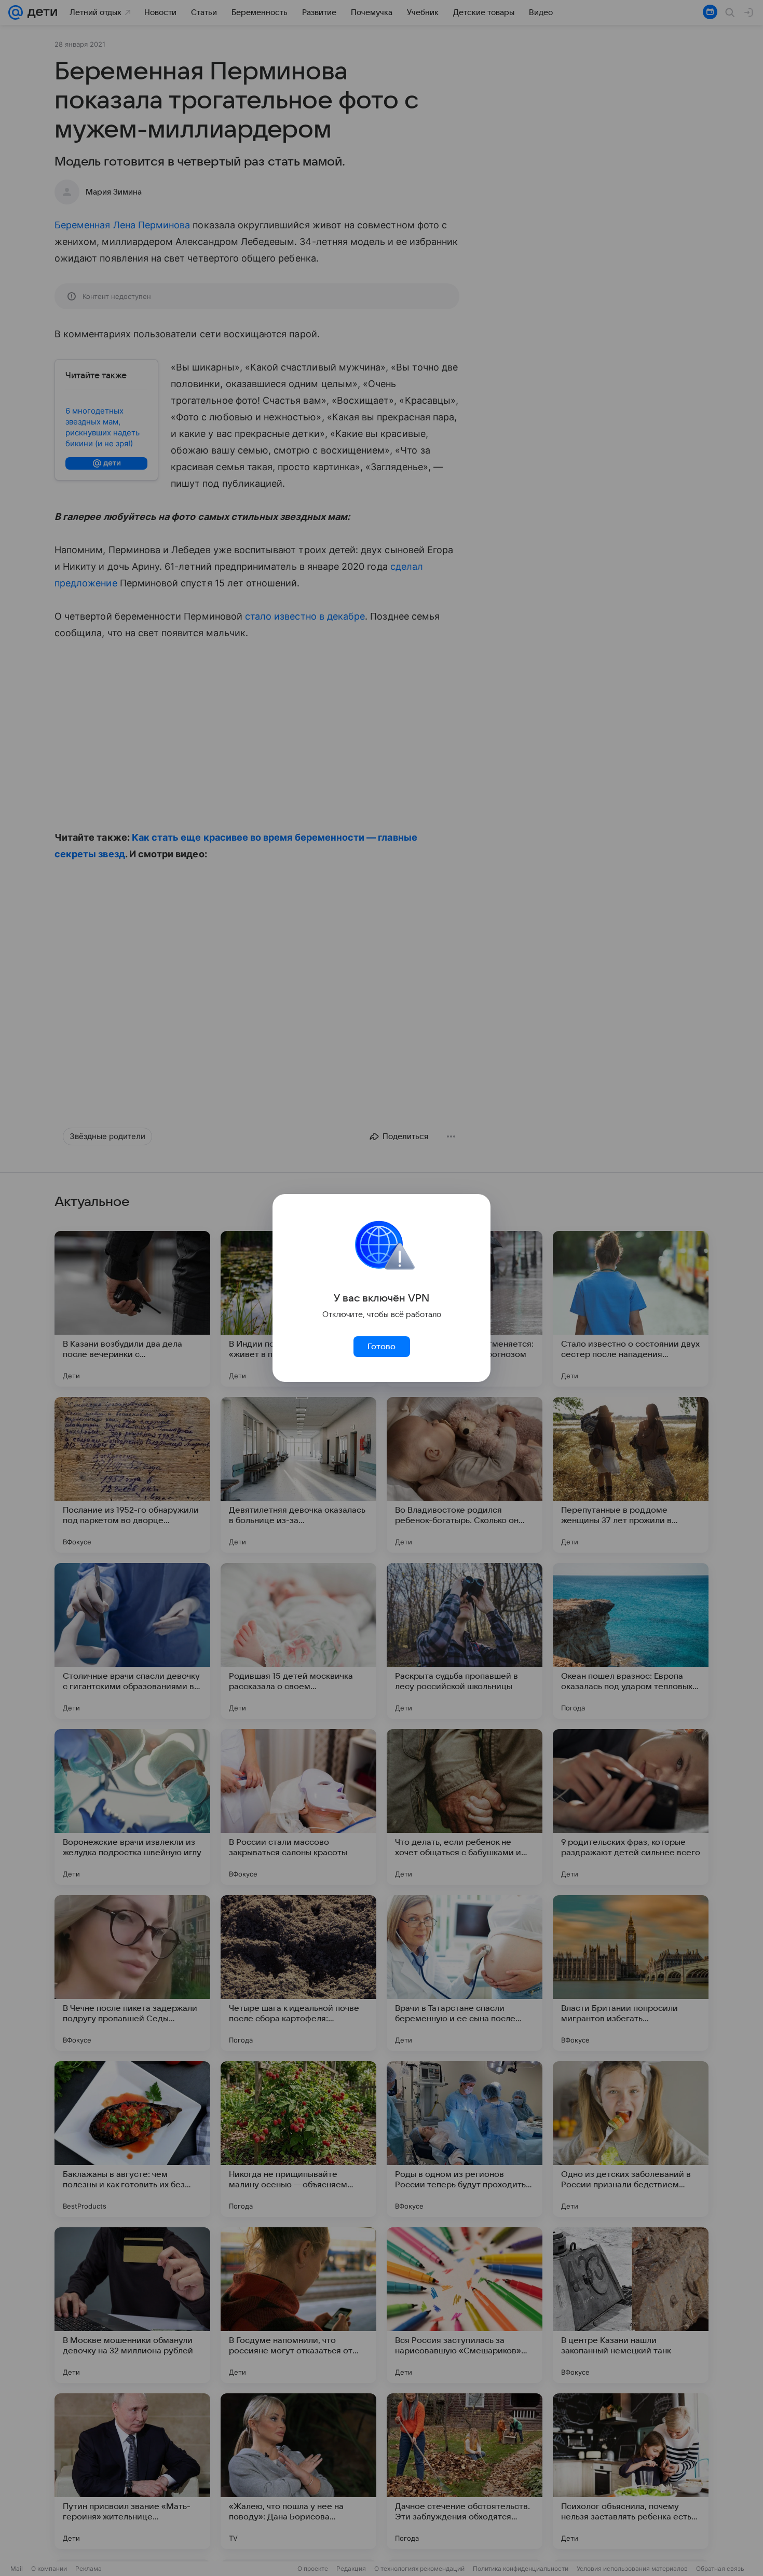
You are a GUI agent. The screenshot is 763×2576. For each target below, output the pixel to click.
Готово (382, 1347)
